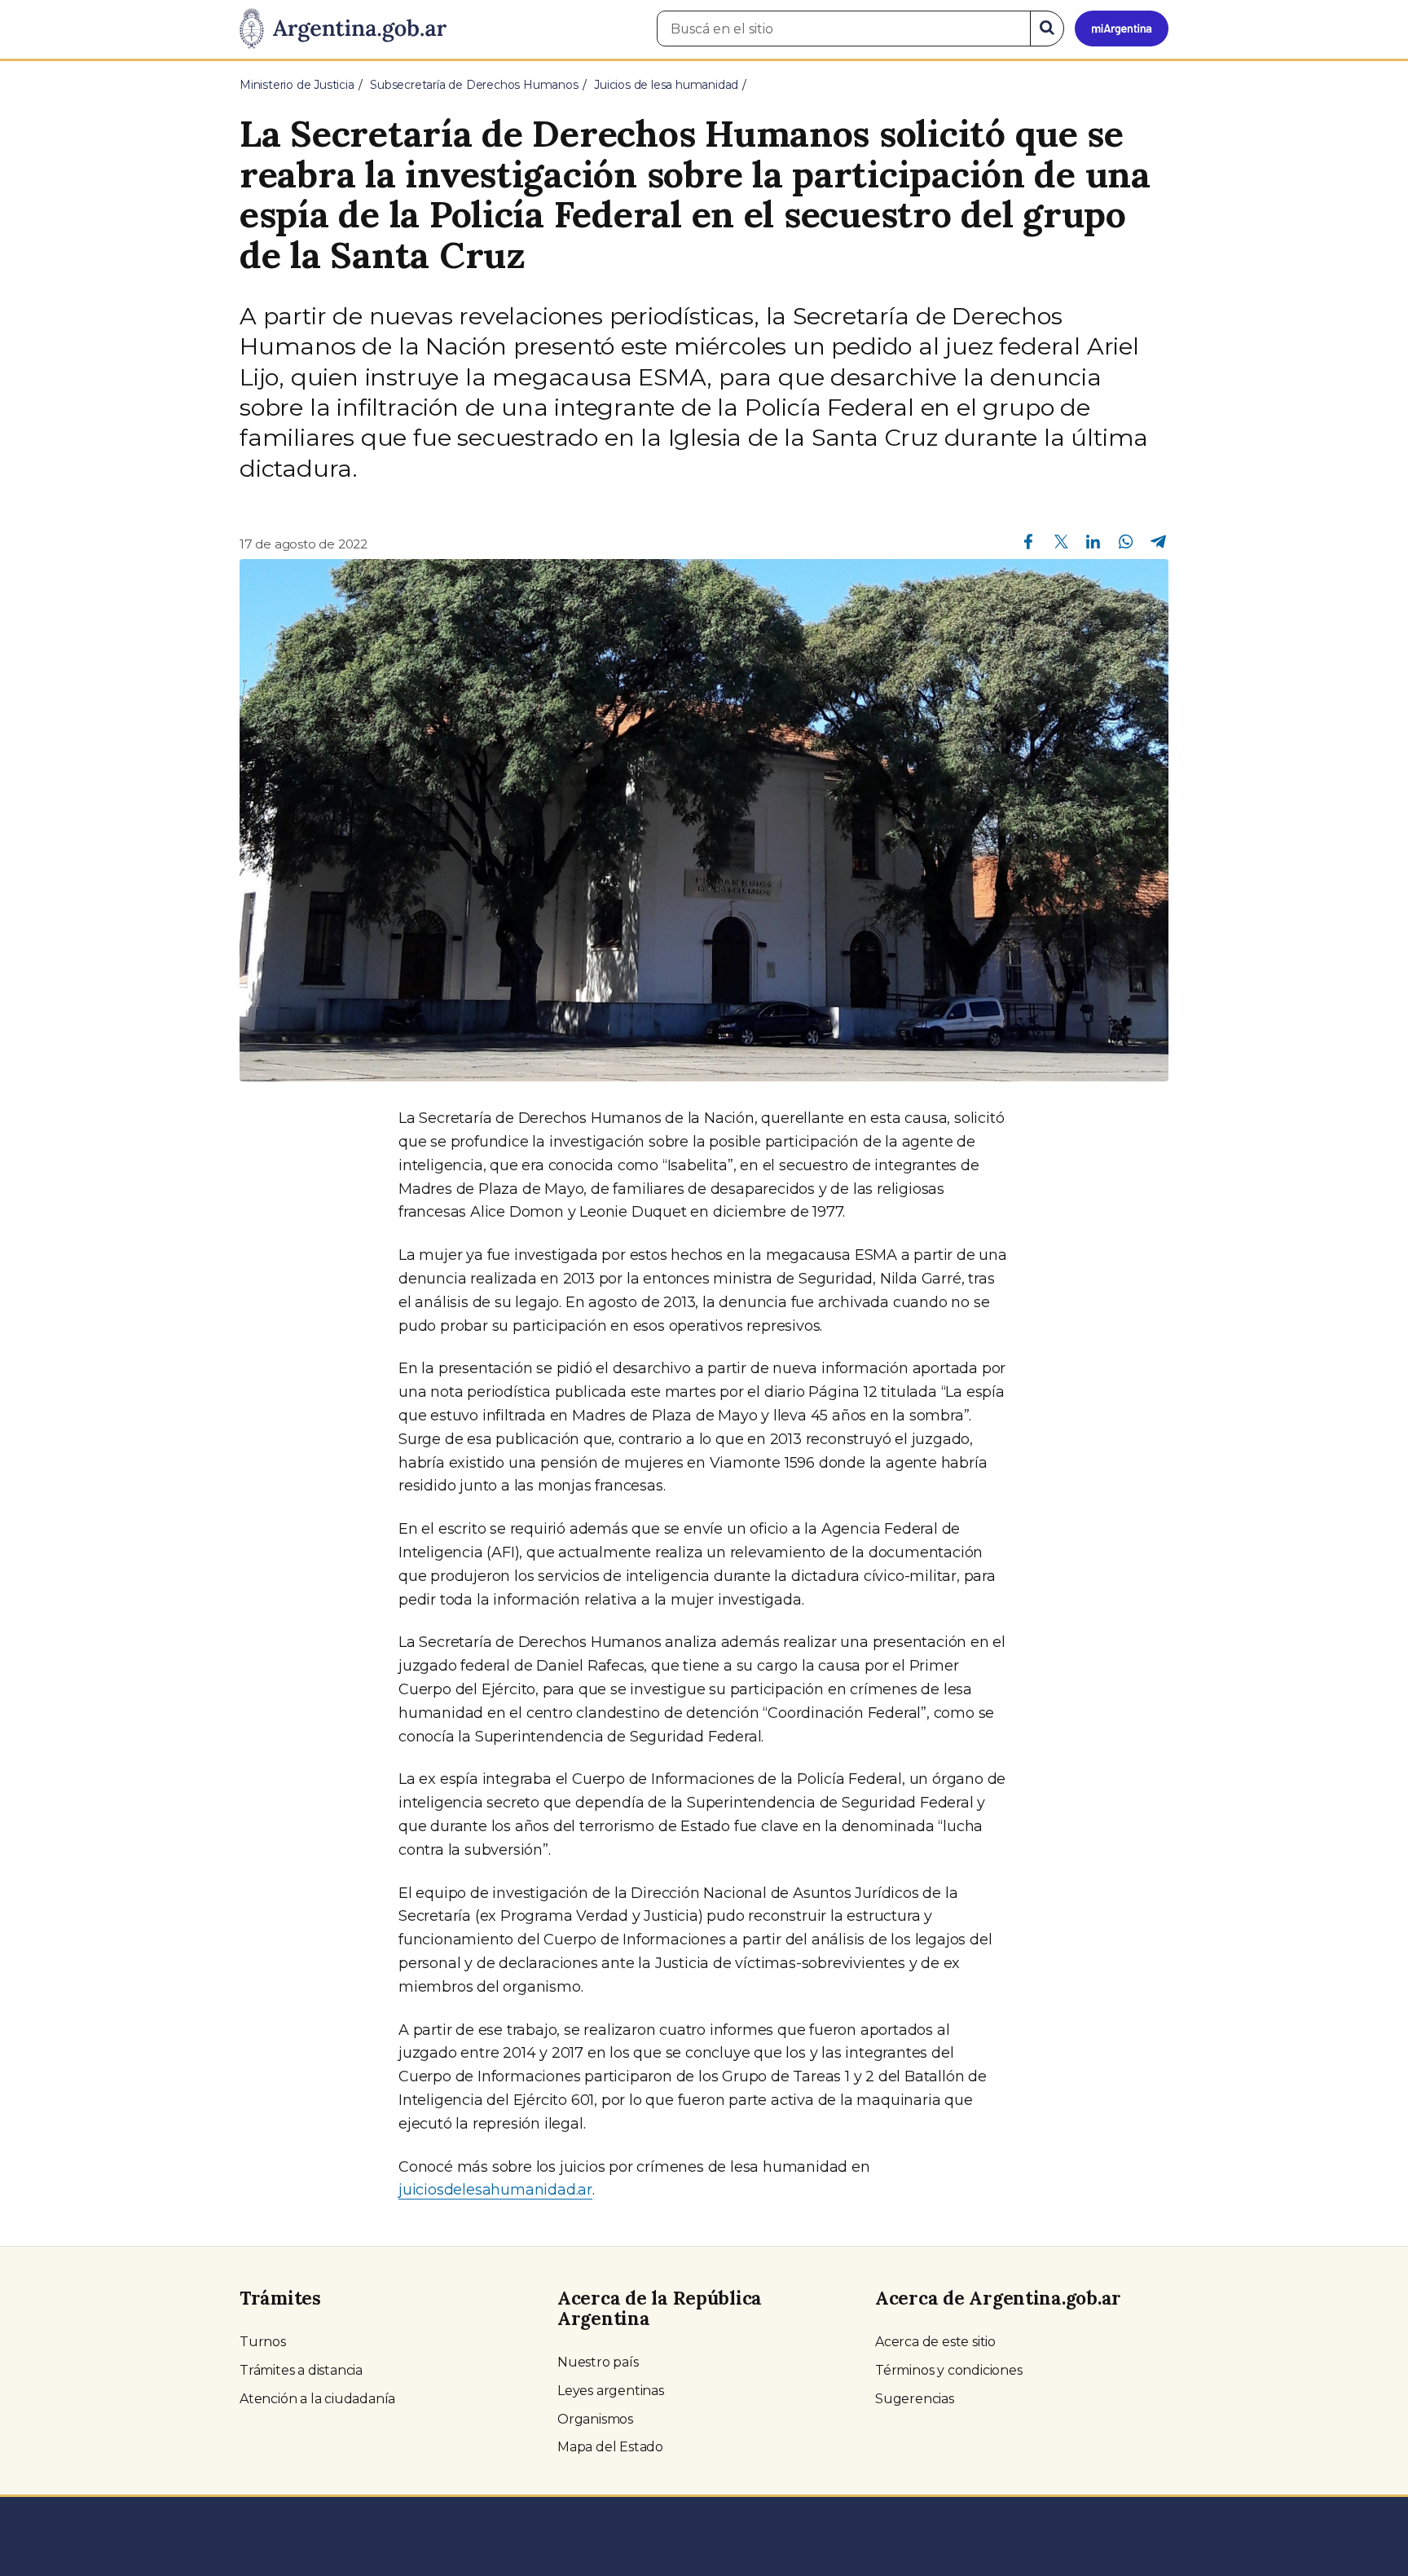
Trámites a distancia (301, 2370)
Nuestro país (598, 2362)
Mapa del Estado (610, 2447)
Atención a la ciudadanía (317, 2399)
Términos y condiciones (949, 2370)
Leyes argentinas (611, 2391)
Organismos (595, 2419)
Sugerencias (915, 2399)
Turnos (263, 2342)
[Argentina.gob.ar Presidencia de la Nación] (343, 29)
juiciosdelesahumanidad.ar (495, 2190)
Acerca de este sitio (935, 2342)
